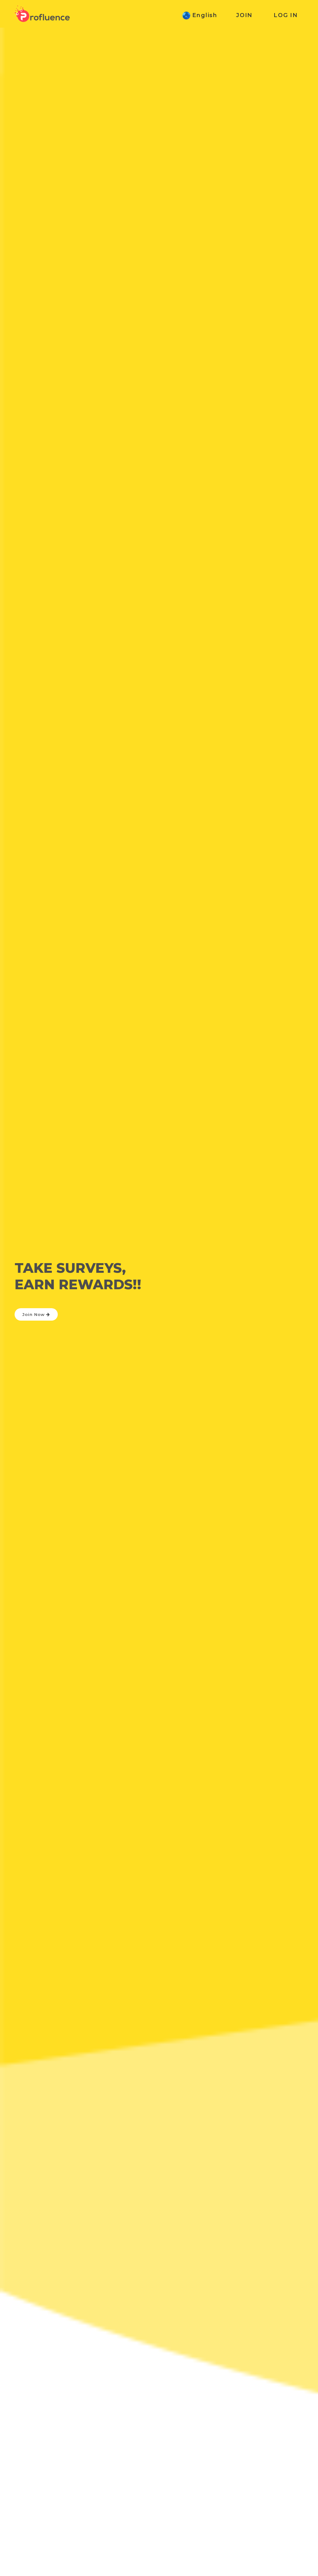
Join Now (34, 1314)
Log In (286, 15)
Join (244, 15)
